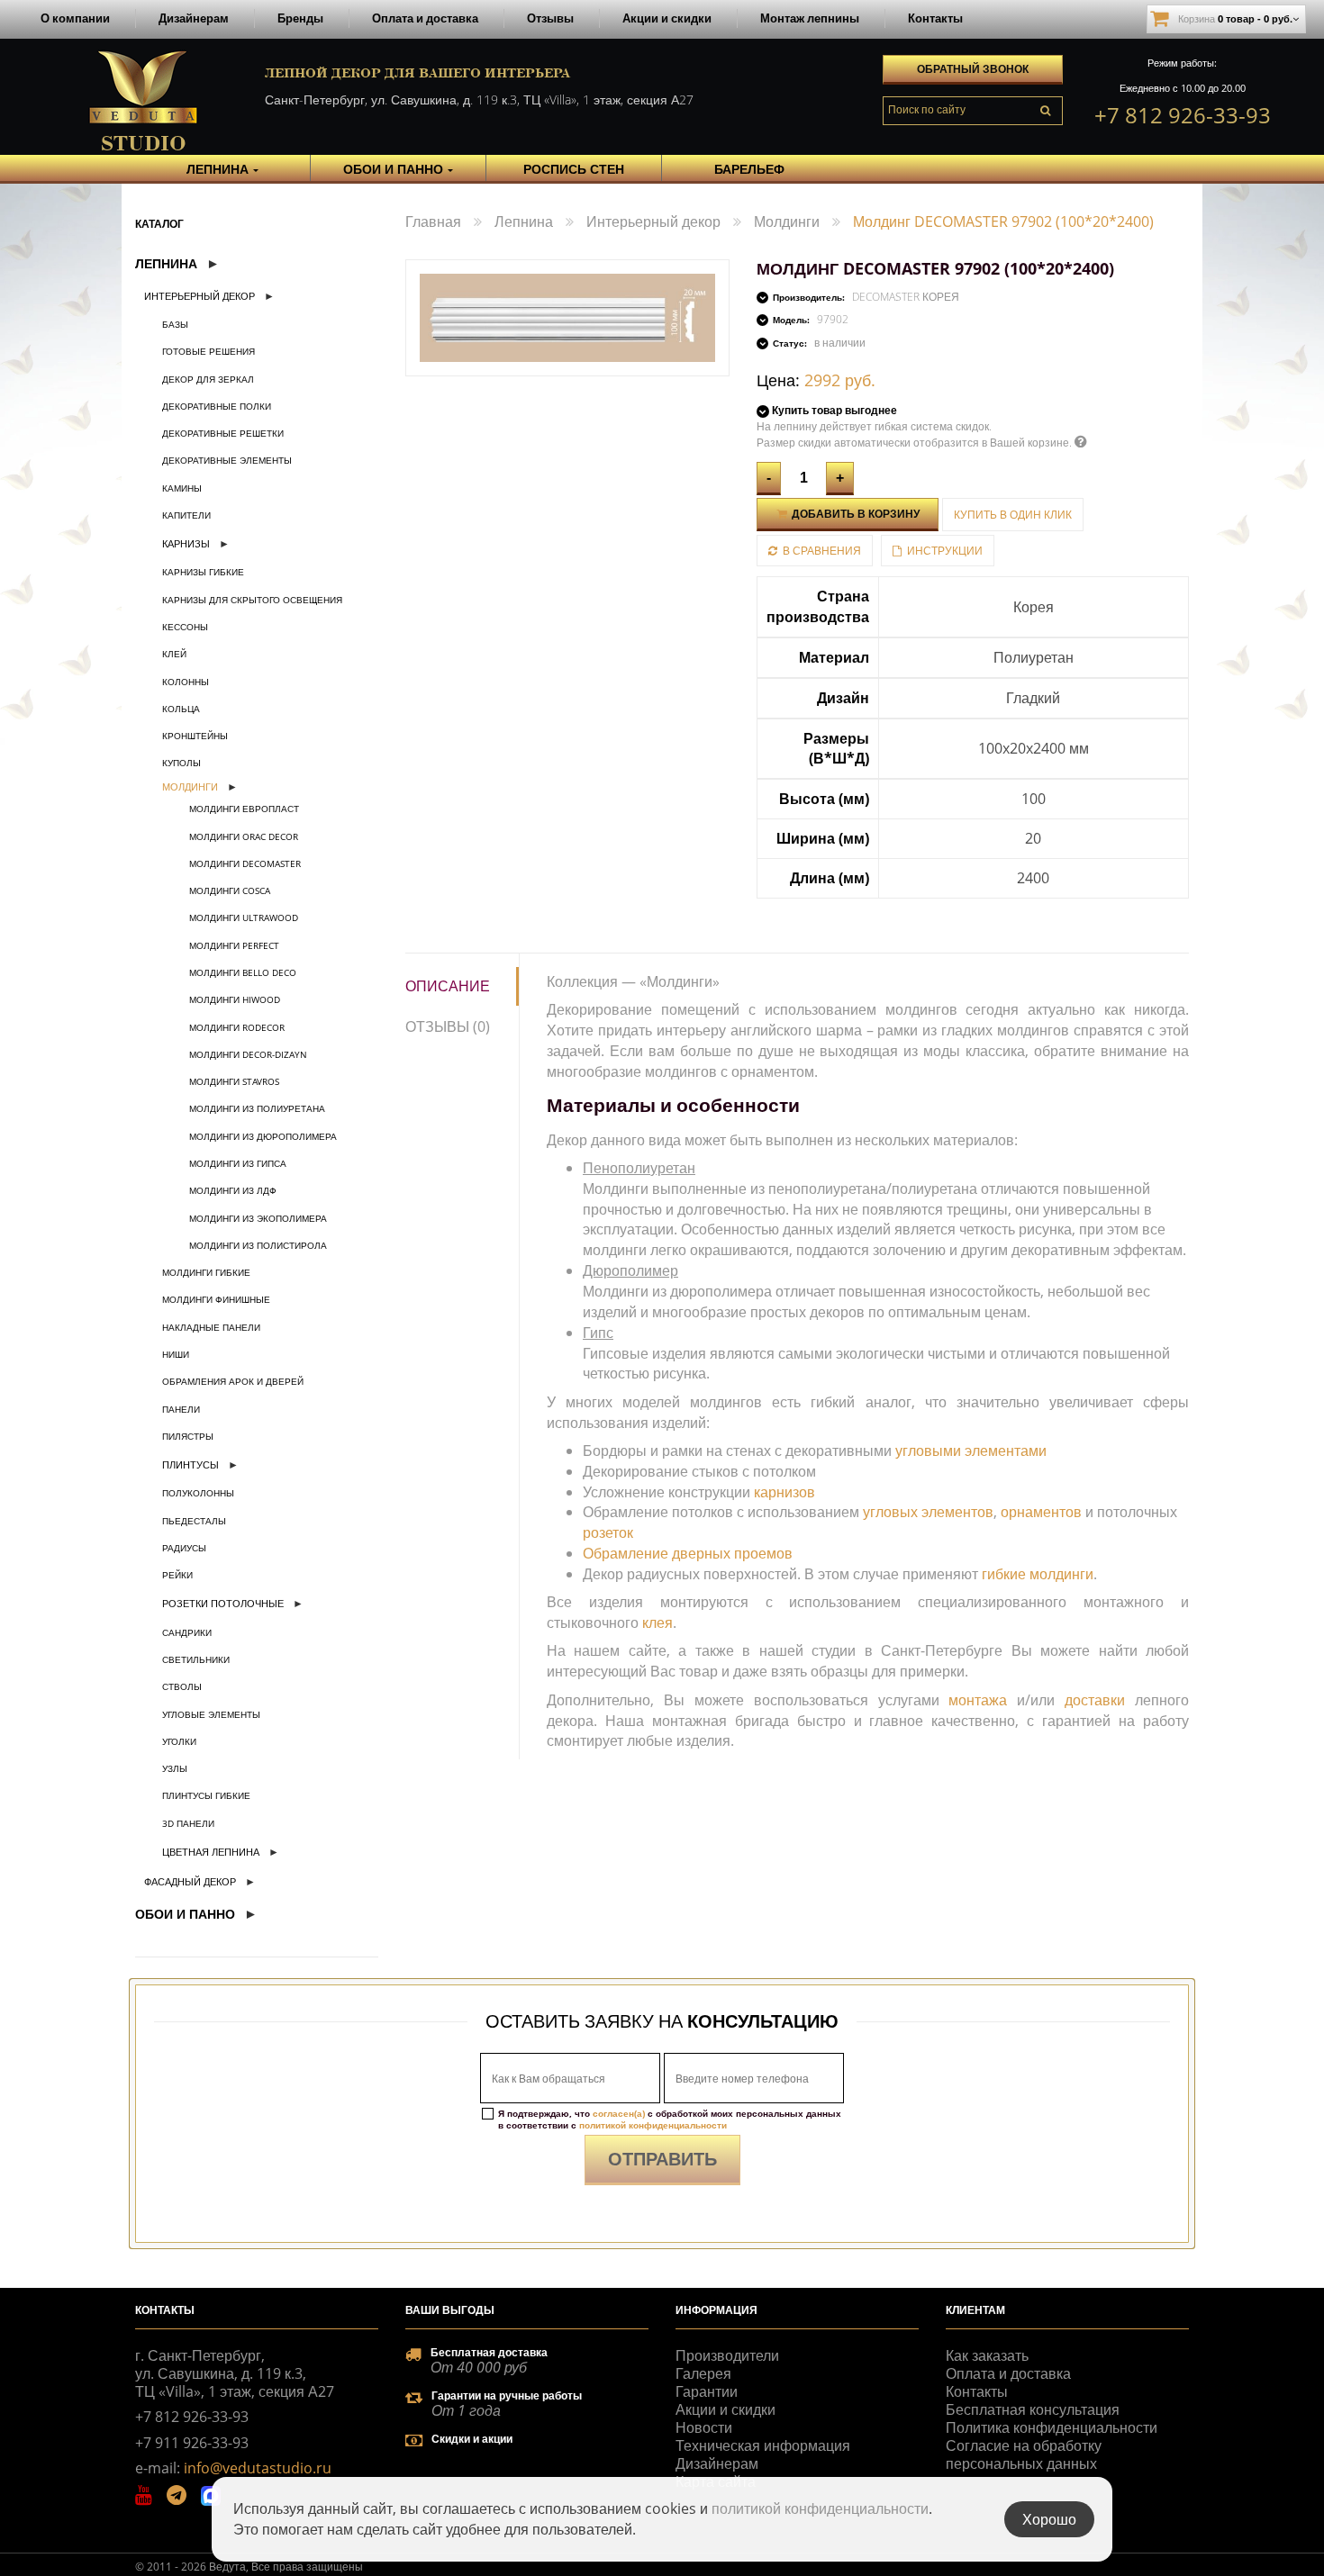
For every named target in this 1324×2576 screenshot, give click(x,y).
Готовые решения (209, 351)
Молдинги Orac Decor (244, 836)
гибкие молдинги (1038, 1574)
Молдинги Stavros (234, 1081)
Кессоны (185, 627)
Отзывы (550, 18)
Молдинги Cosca (230, 890)
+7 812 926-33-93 (1183, 115)
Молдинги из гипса (238, 1163)
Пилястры (188, 1436)
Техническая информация (763, 2445)
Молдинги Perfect (234, 945)
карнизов (784, 1492)
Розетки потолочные (223, 1603)
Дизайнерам (194, 18)
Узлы (175, 1768)
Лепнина (166, 263)
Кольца (181, 709)
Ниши (176, 1354)
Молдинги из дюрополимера (263, 1136)
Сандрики (187, 1632)
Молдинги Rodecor (237, 1027)
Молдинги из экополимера (258, 1218)
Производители (727, 2355)
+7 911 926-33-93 (192, 2443)
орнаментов (1041, 1512)
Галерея (703, 2373)
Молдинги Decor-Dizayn (248, 1054)
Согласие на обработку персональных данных (1024, 2454)
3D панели (188, 1823)
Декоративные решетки (223, 433)
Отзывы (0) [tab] (448, 1026)
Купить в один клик (1013, 515)
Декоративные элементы (227, 460)
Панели (181, 1409)
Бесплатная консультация (1033, 2409)
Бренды (300, 18)
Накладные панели (211, 1327)
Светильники (196, 1659)
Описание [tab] (448, 986)
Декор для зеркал (208, 379)
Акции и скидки (667, 18)
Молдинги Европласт (244, 809)
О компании (75, 18)
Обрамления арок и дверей (233, 1381)
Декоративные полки (217, 406)
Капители (186, 515)
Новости (704, 2427)
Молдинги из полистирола (258, 1245)
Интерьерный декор (200, 296)
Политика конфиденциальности (1052, 2427)
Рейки (177, 1575)
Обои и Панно (185, 1914)
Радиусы (184, 1548)
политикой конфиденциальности (653, 2125)
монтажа (978, 1700)
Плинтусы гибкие (206, 1795)
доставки (1095, 1700)
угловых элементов (928, 1512)
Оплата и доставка (425, 18)
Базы (175, 324)
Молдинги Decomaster (245, 863)
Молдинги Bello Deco (243, 972)
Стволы (182, 1686)
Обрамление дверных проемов (688, 1553)
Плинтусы (190, 1464)
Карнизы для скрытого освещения (252, 600)
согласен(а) (619, 2113)
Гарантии (707, 2391)
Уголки (179, 1741)
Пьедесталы (194, 1521)
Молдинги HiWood (235, 999)
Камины (182, 488)
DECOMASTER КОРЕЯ (906, 297)
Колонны (186, 682)
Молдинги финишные (216, 1299)
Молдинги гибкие (206, 1272)
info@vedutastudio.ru (258, 2468)
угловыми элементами (971, 1451)
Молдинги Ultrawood (244, 917)
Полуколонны (198, 1493)
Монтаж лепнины (810, 18)
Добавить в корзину (854, 514)
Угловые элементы (211, 1714)
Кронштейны (195, 736)
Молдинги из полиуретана (257, 1108)
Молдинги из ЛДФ (233, 1190)
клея (657, 1622)
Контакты (935, 18)
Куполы (181, 763)
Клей (174, 654)
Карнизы (186, 543)
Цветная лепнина (211, 1852)
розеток (608, 1532)
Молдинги (190, 786)
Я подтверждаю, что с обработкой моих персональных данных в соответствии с (670, 2120)
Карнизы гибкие (203, 572)
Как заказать (987, 2355)
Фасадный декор (190, 1881)
